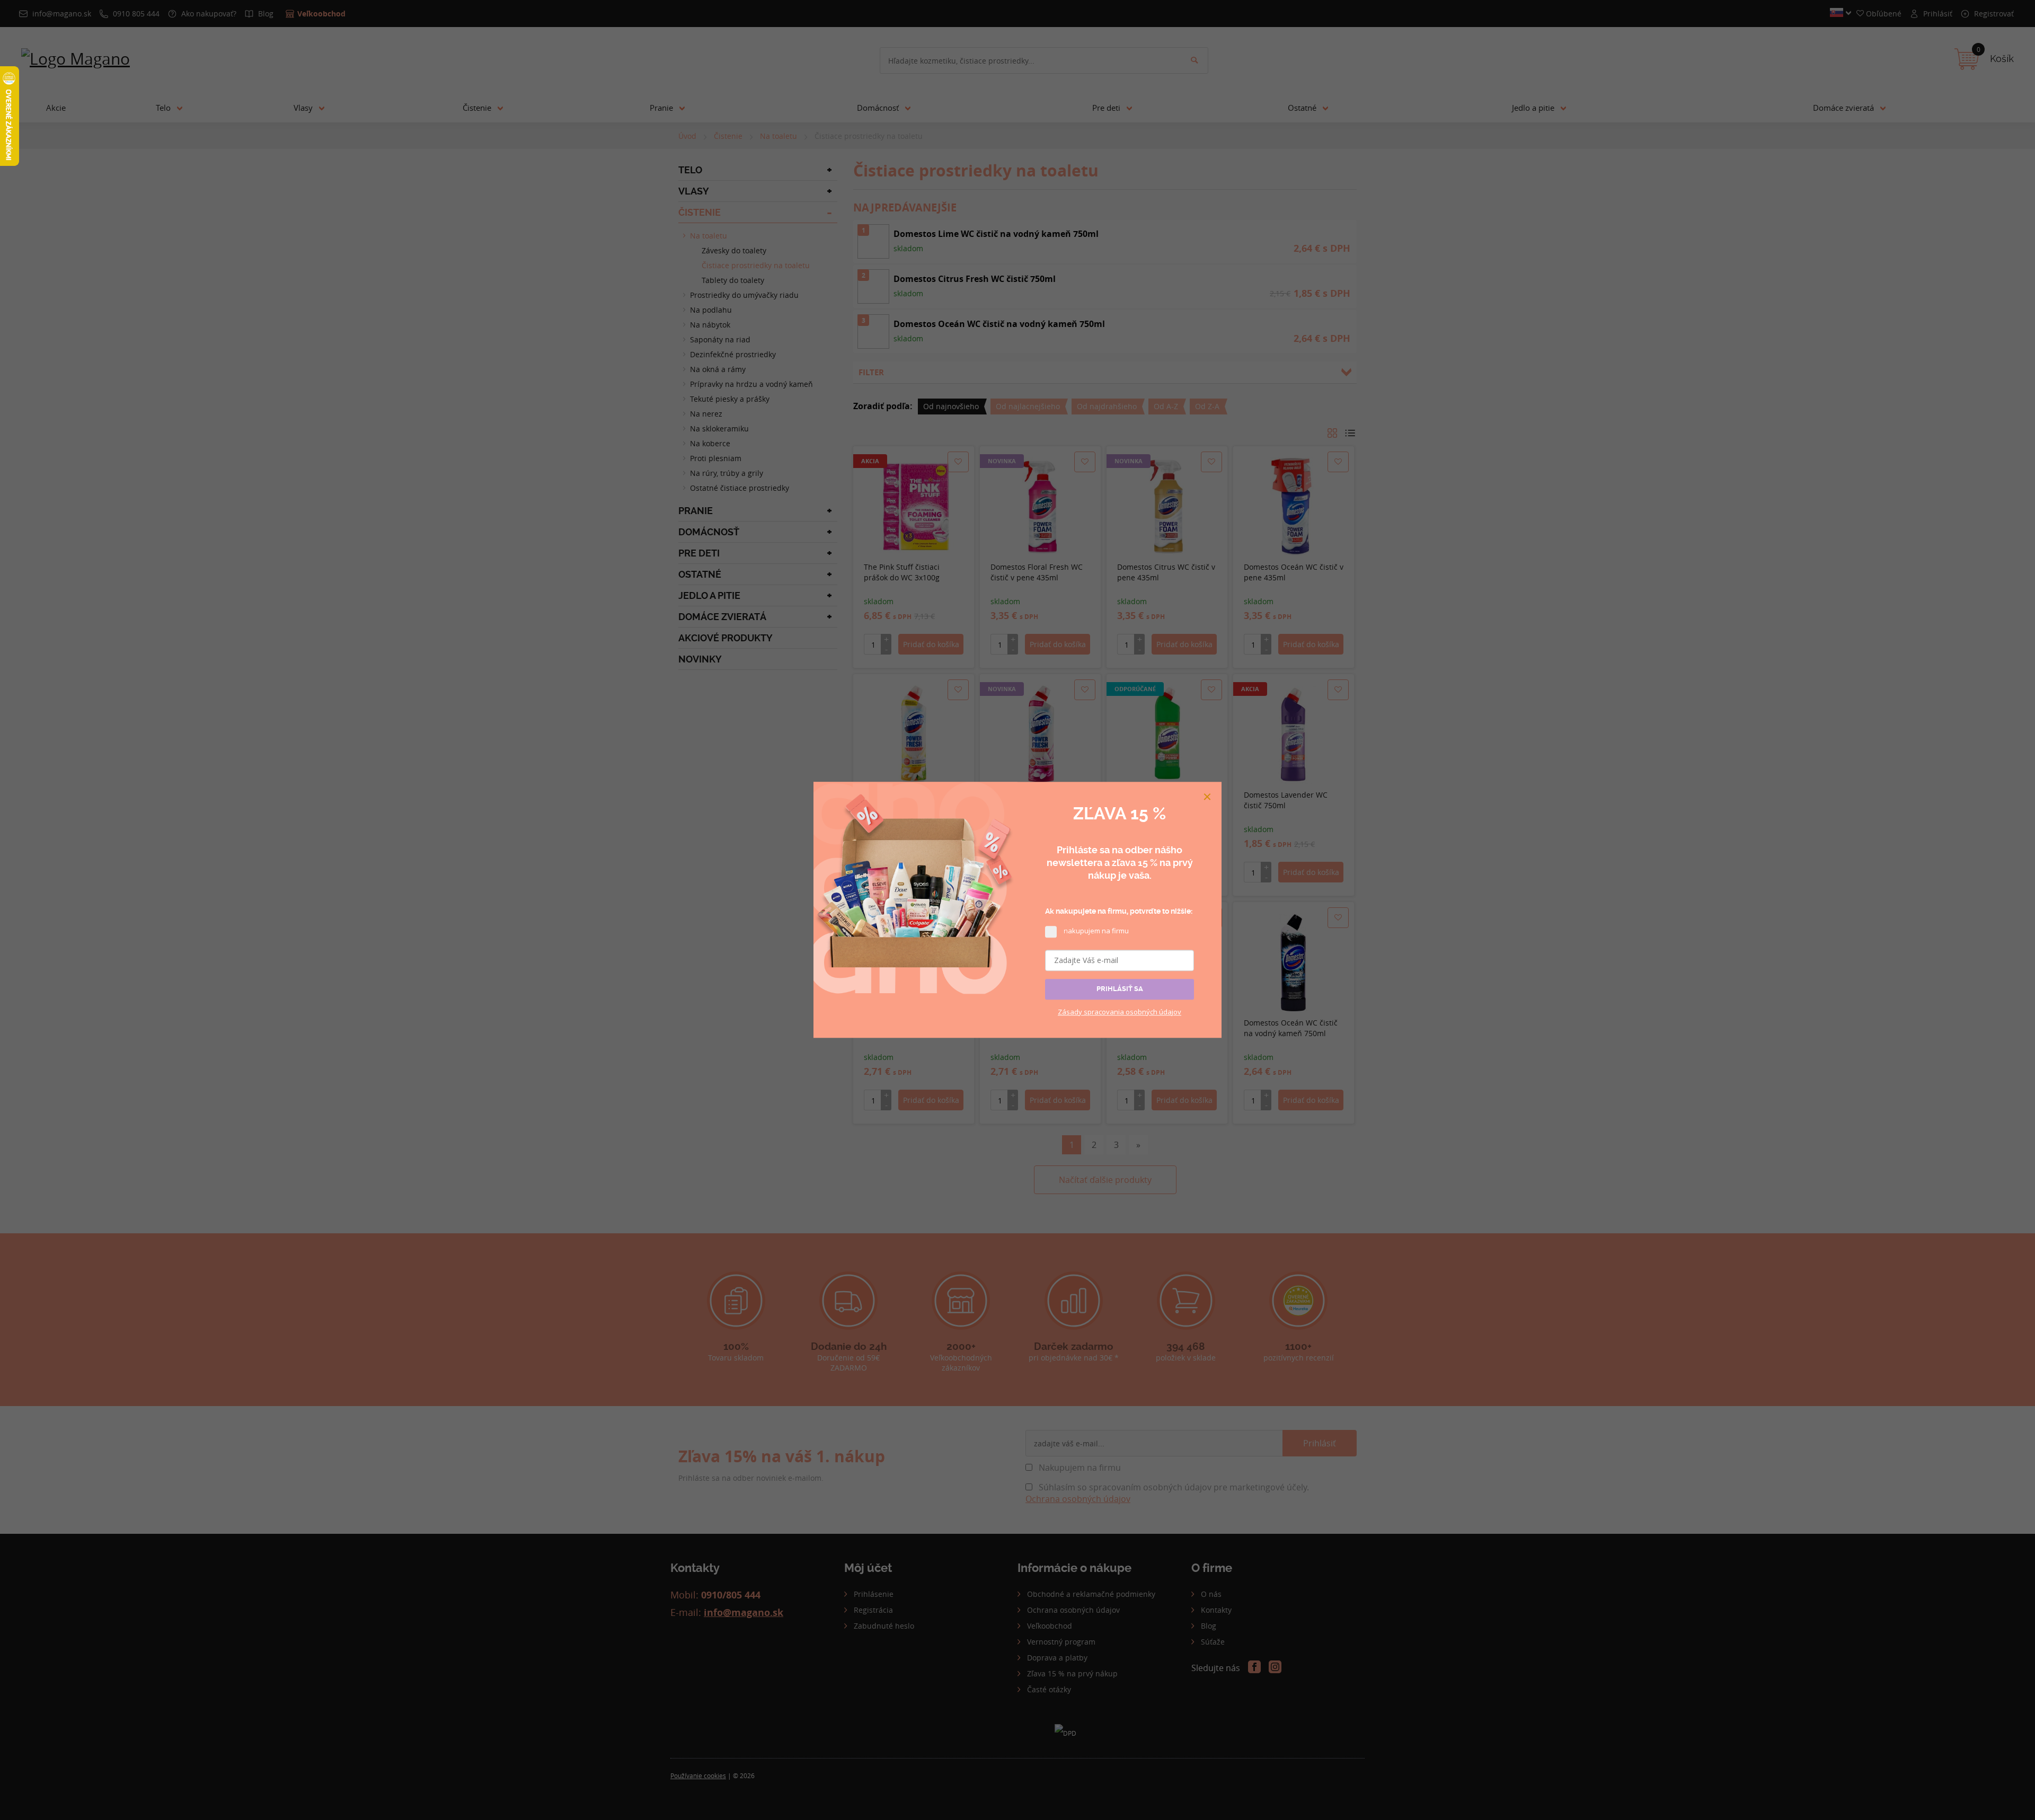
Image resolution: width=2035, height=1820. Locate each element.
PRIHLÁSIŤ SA (1120, 989)
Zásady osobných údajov (1120, 1012)
